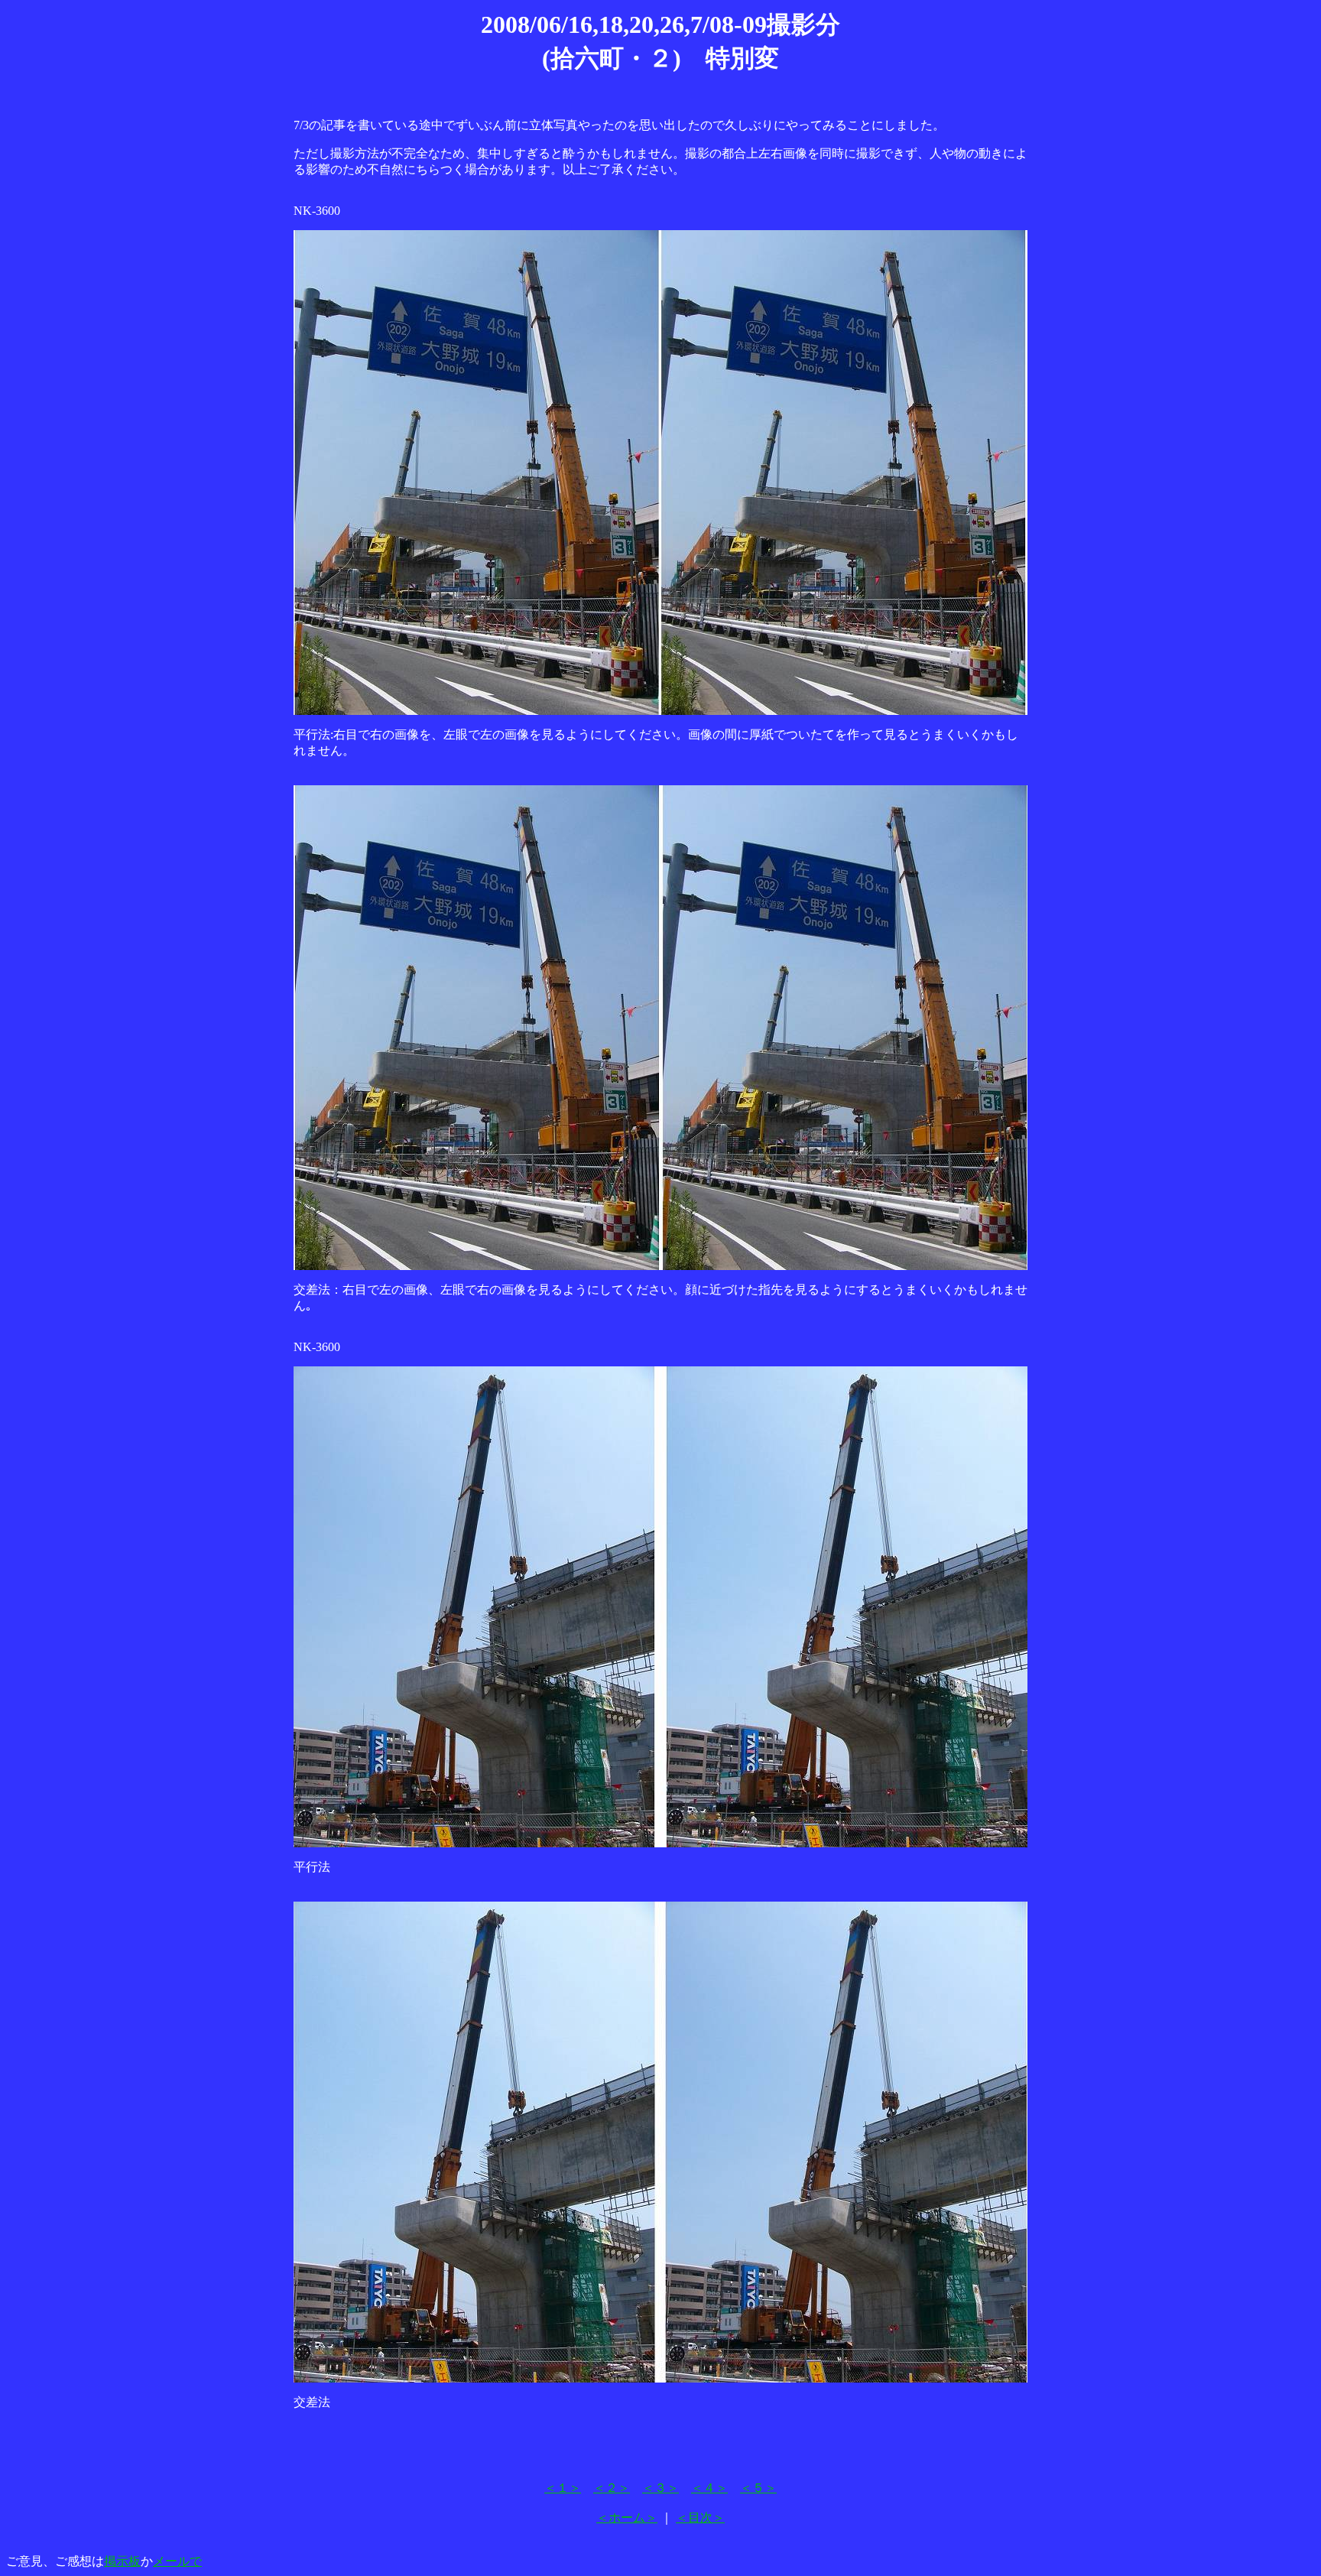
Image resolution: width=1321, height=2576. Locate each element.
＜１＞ (563, 2488)
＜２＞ (612, 2488)
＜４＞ (709, 2488)
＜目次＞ (700, 2518)
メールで (177, 2561)
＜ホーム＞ (627, 2518)
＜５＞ (758, 2488)
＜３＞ (660, 2488)
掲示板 (122, 2561)
